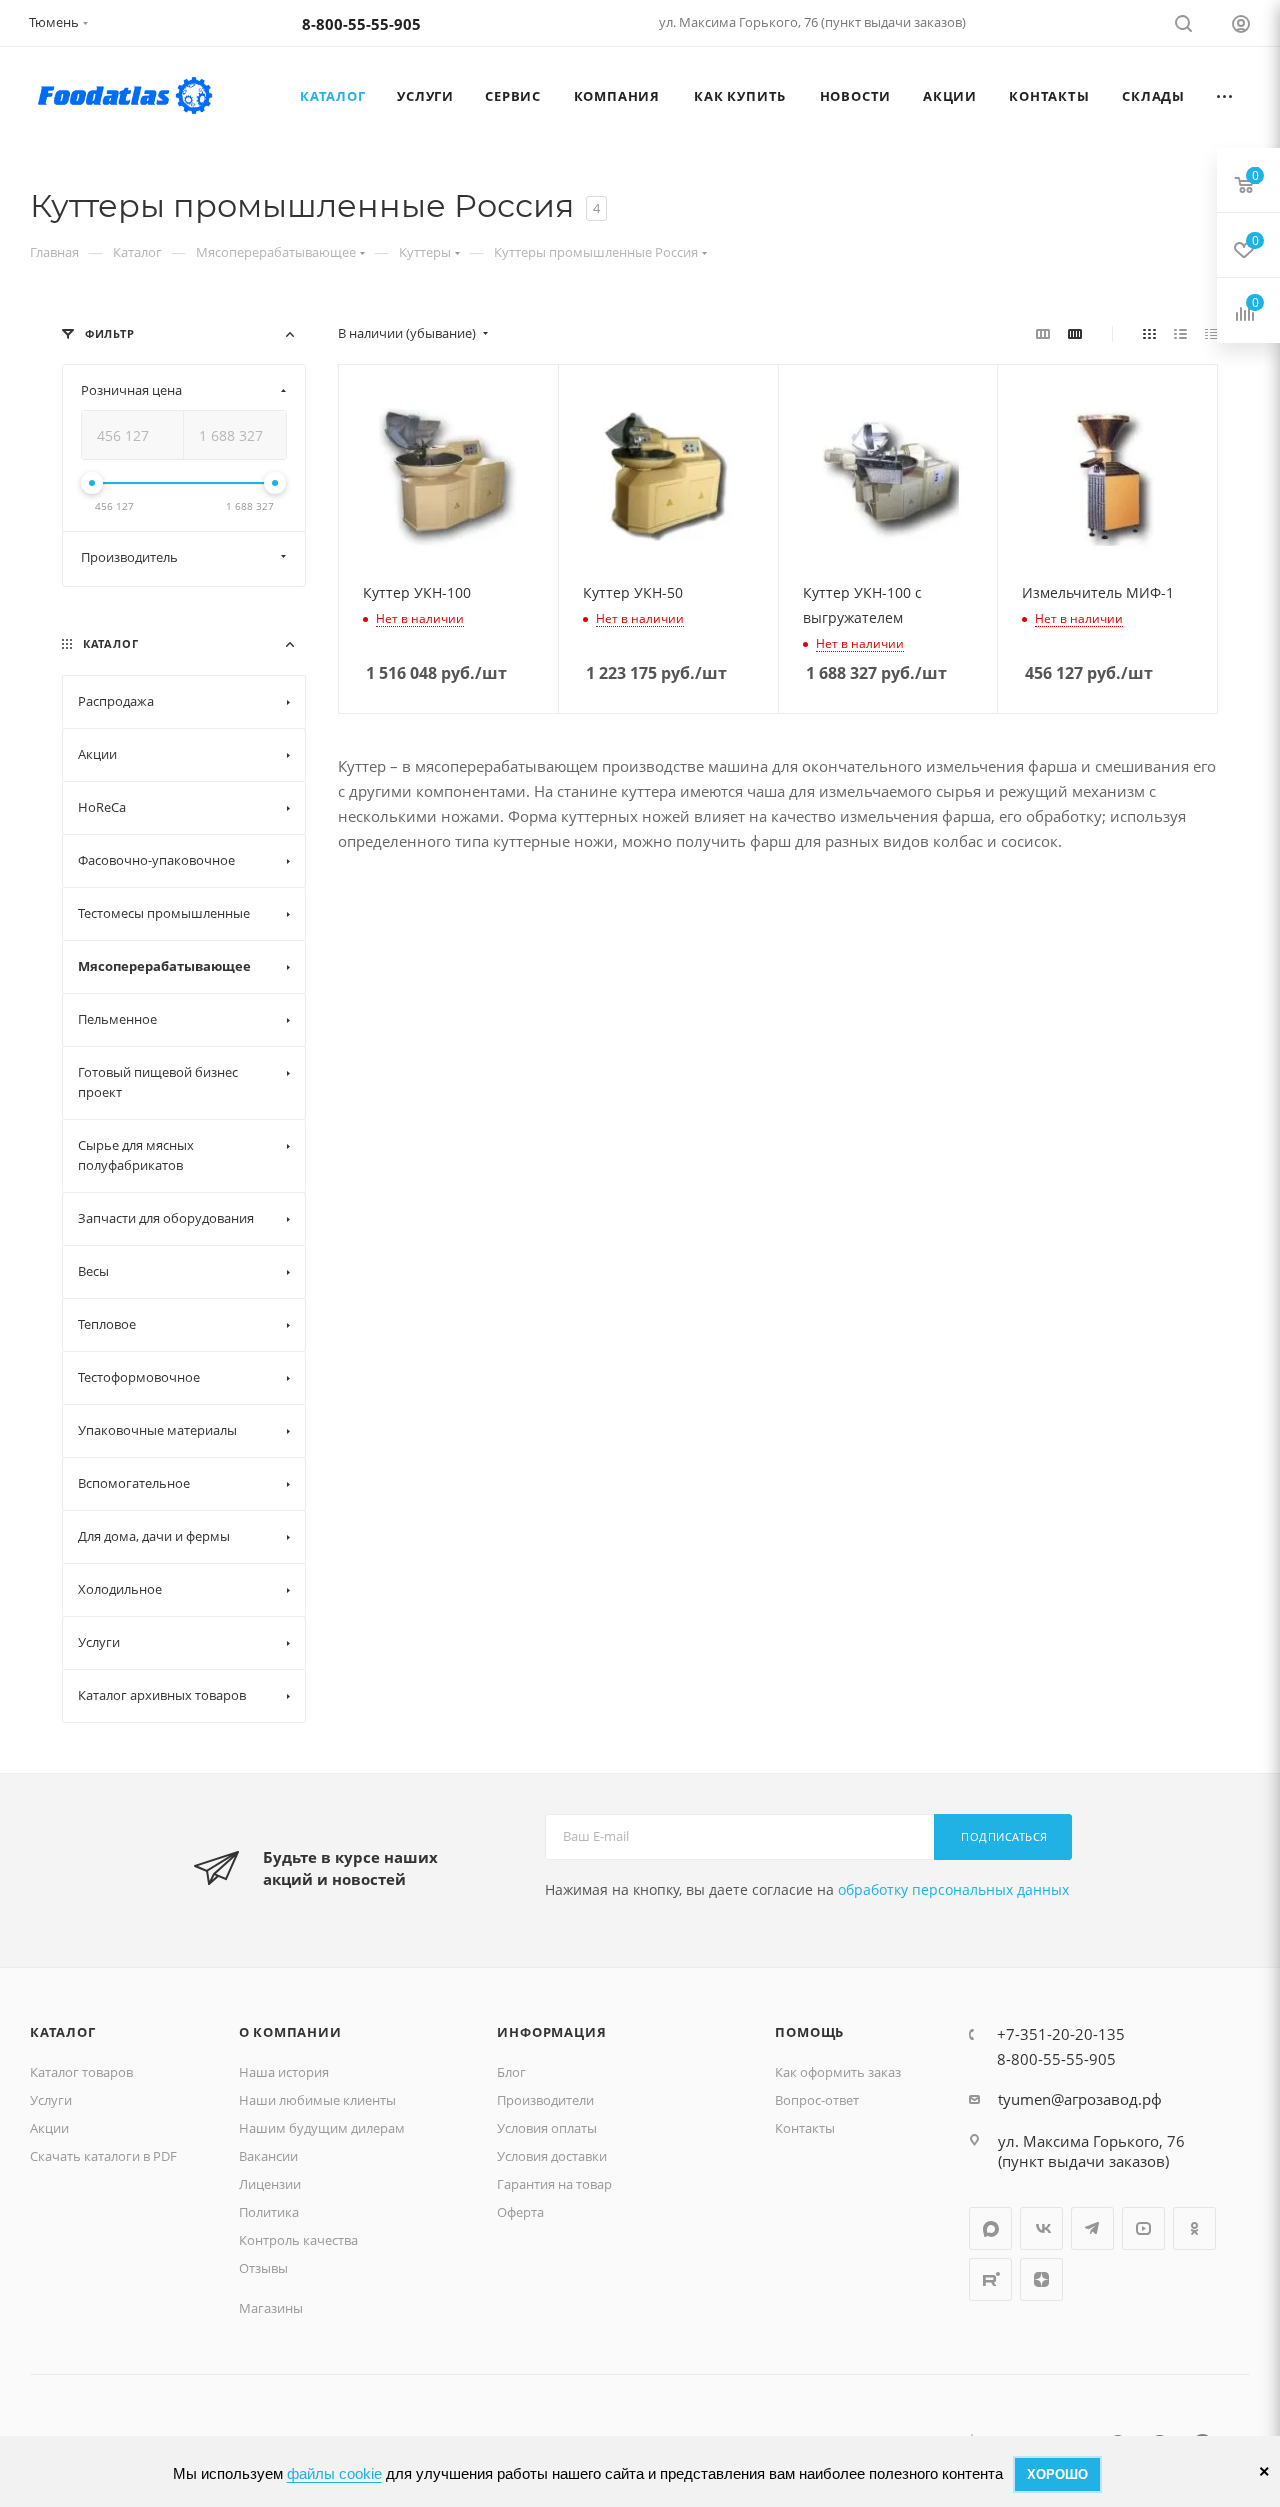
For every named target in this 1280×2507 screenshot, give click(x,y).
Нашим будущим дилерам (322, 2128)
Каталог (63, 2032)
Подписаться (1004, 1836)
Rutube (990, 2279)
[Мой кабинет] (1241, 26)
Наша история (284, 2072)
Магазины (271, 2308)
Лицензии (270, 2184)
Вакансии (268, 2156)
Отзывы (263, 2268)
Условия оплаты (547, 2128)
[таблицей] (1211, 333)
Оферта (520, 2212)
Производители (545, 2100)
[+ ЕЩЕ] (1225, 96)
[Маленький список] (1043, 333)
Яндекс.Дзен (1041, 2279)
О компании (290, 2032)
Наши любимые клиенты (317, 2100)
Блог (511, 2072)
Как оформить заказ (838, 2072)
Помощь (809, 2032)
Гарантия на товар (554, 2184)
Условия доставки (552, 2156)
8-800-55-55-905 (361, 24)
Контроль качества (298, 2240)
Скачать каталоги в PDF (103, 2156)
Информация (551, 2032)
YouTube (1143, 2228)
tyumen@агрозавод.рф (1080, 2099)
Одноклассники (1194, 2228)
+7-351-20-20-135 (1061, 2034)
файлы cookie (334, 2473)
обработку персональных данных (953, 1889)
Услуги (51, 2100)
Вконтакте (1041, 2228)
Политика (269, 2212)
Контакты (805, 2128)
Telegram (1092, 2228)
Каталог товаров (81, 2072)
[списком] (1180, 333)
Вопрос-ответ (817, 2100)
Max (990, 2228)
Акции (49, 2128)
